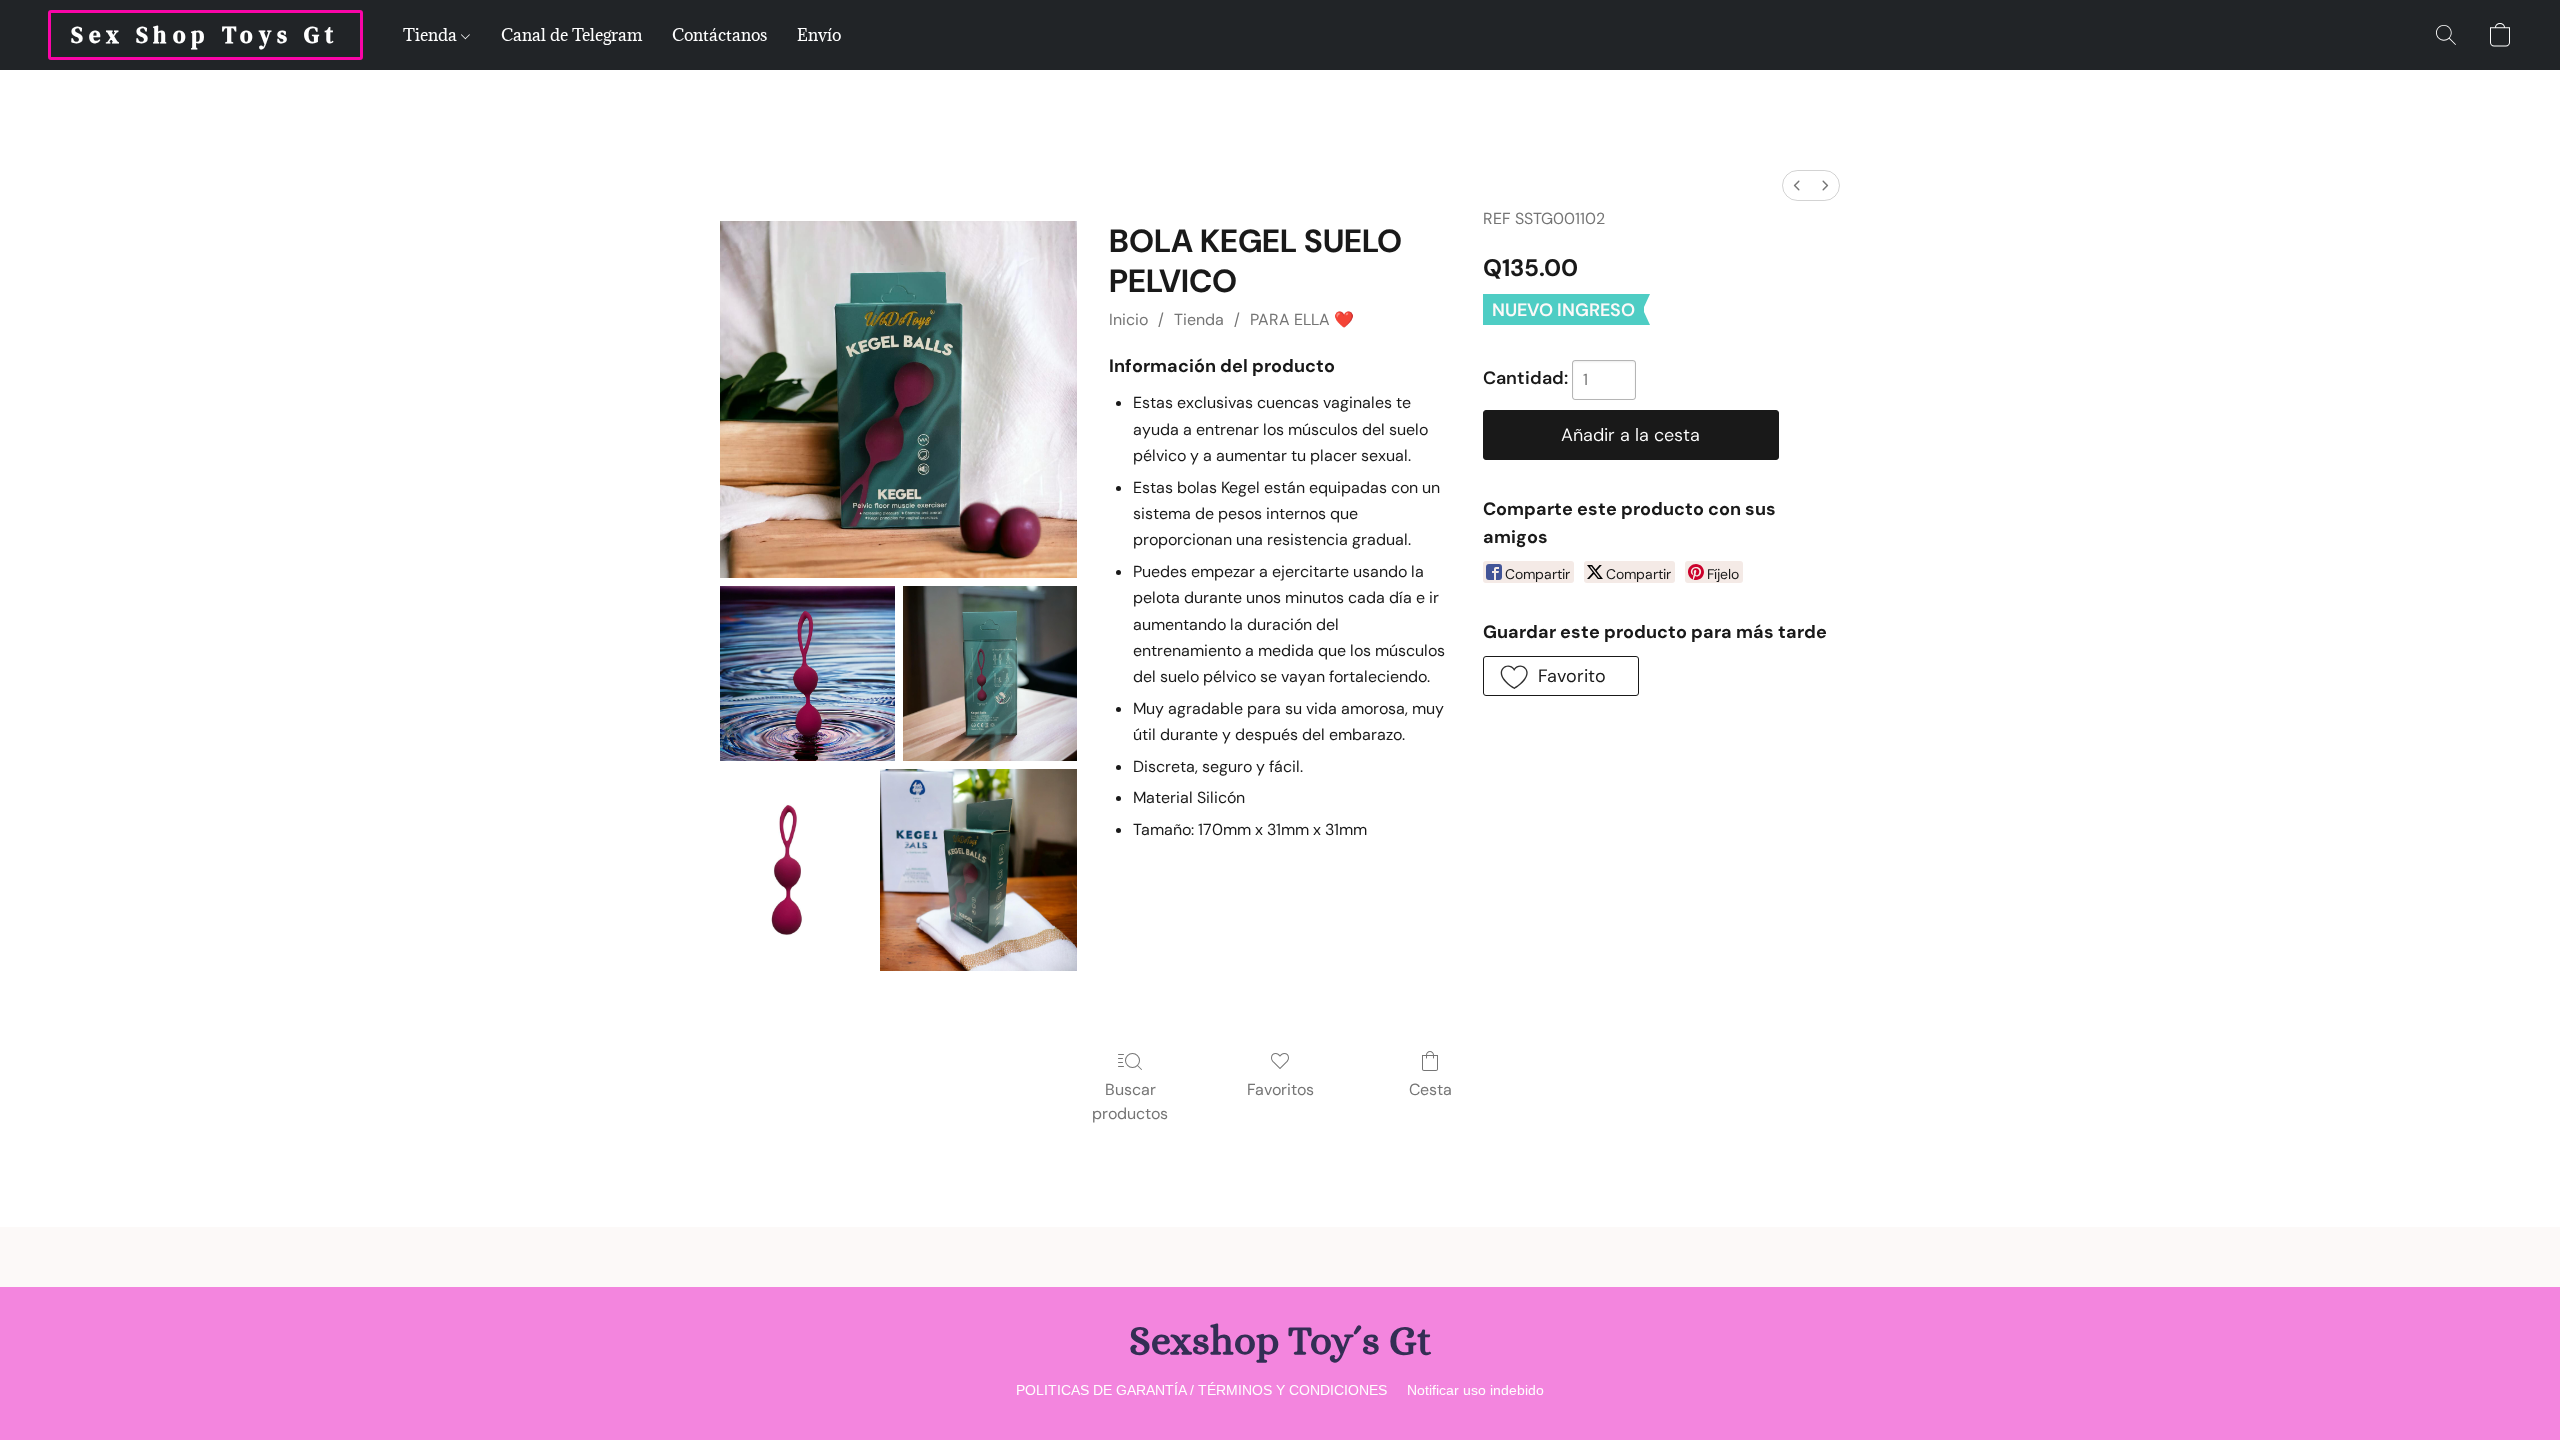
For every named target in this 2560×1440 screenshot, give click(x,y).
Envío (819, 35)
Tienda (432, 35)
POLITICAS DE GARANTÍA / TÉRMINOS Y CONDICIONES (1201, 1390)
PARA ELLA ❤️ (1302, 319)
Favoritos (1280, 1089)
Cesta (1430, 1089)
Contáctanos (719, 35)
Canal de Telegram (571, 35)
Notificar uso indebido (1475, 1390)
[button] (205, 35)
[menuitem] (1797, 185)
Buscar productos (1130, 1101)
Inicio (1128, 319)
